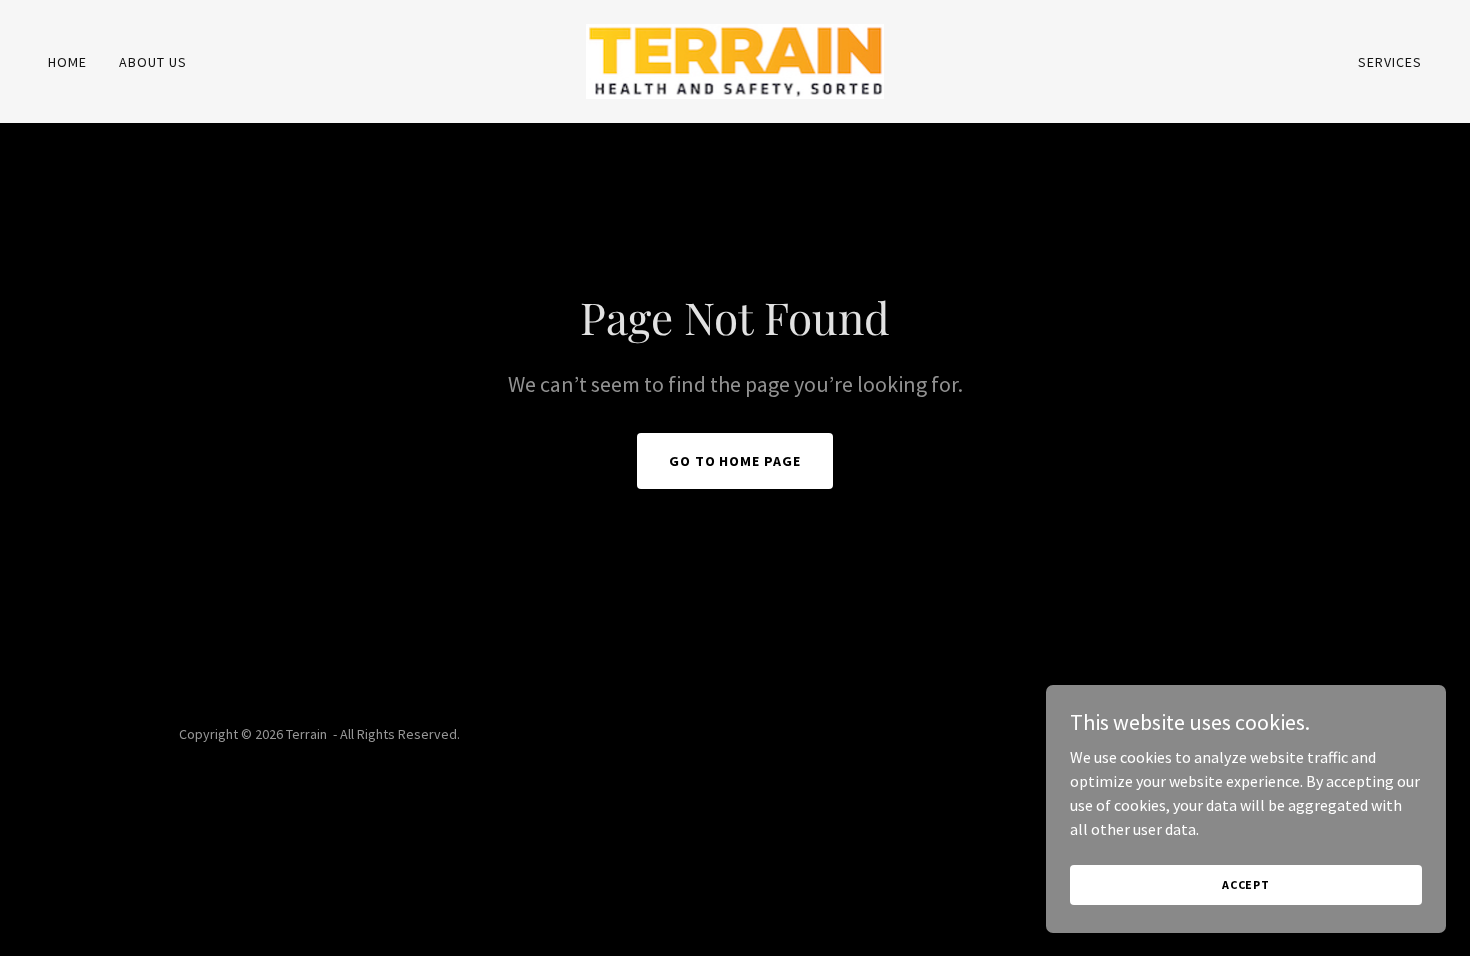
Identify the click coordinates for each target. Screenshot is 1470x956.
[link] (735, 59)
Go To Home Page (735, 461)
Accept (1246, 884)
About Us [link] (153, 62)
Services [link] (1390, 62)
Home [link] (67, 62)
